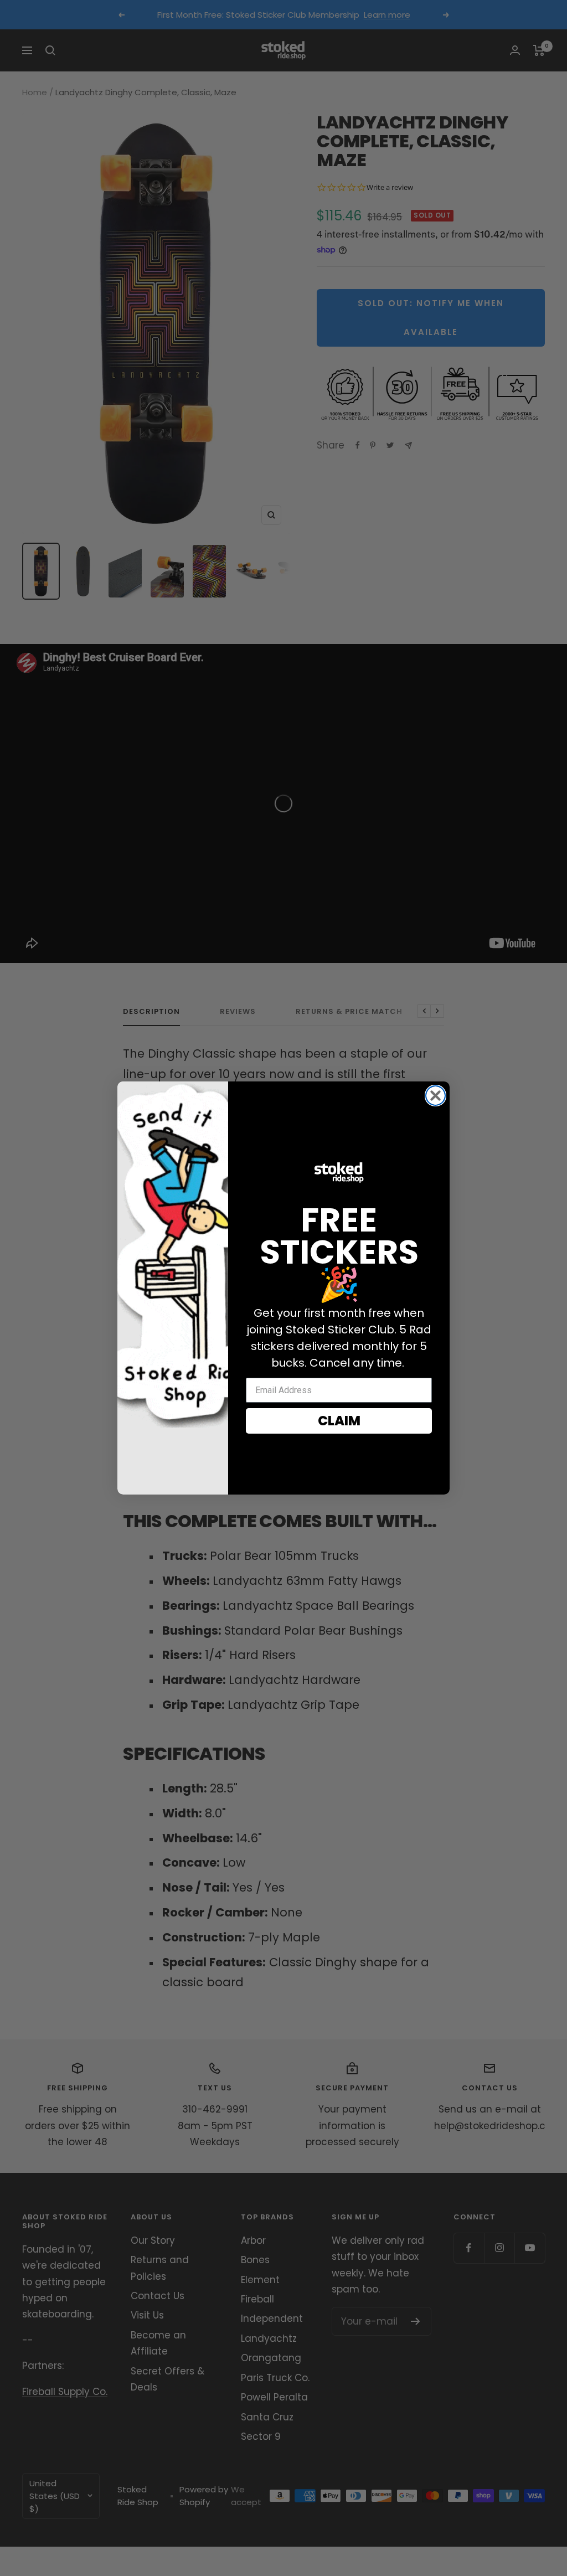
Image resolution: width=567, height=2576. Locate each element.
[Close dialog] (435, 1096)
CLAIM (339, 1421)
